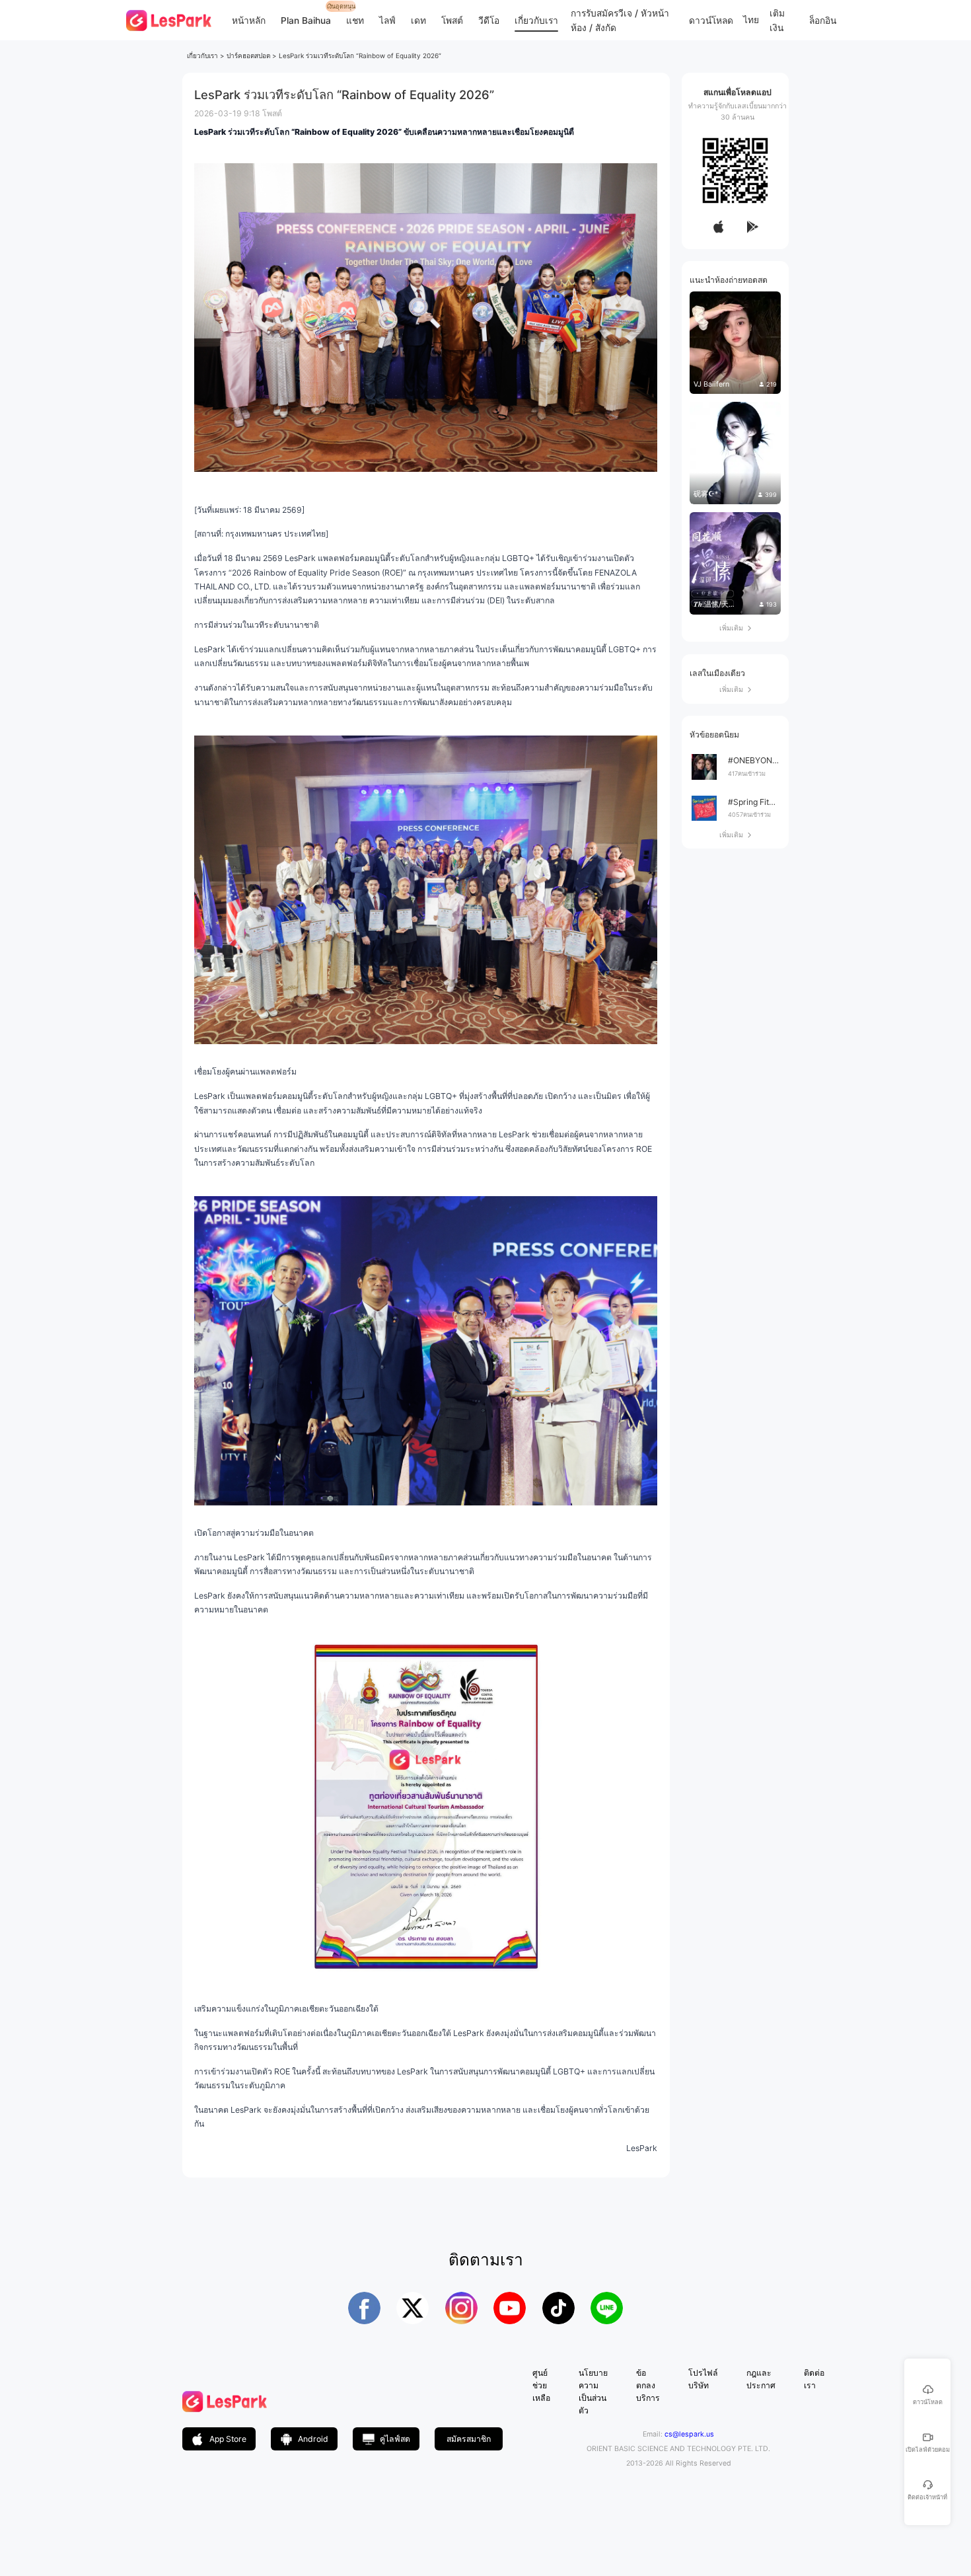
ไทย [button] (751, 20)
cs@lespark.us (689, 2434)
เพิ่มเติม (735, 628)
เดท (418, 20)
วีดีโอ (489, 20)
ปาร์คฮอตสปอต (248, 56)
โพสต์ (452, 20)
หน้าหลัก (249, 20)
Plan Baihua (306, 20)
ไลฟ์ (387, 20)
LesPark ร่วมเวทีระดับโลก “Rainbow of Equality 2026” (360, 56)
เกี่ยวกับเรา (536, 20)
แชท (355, 20)
